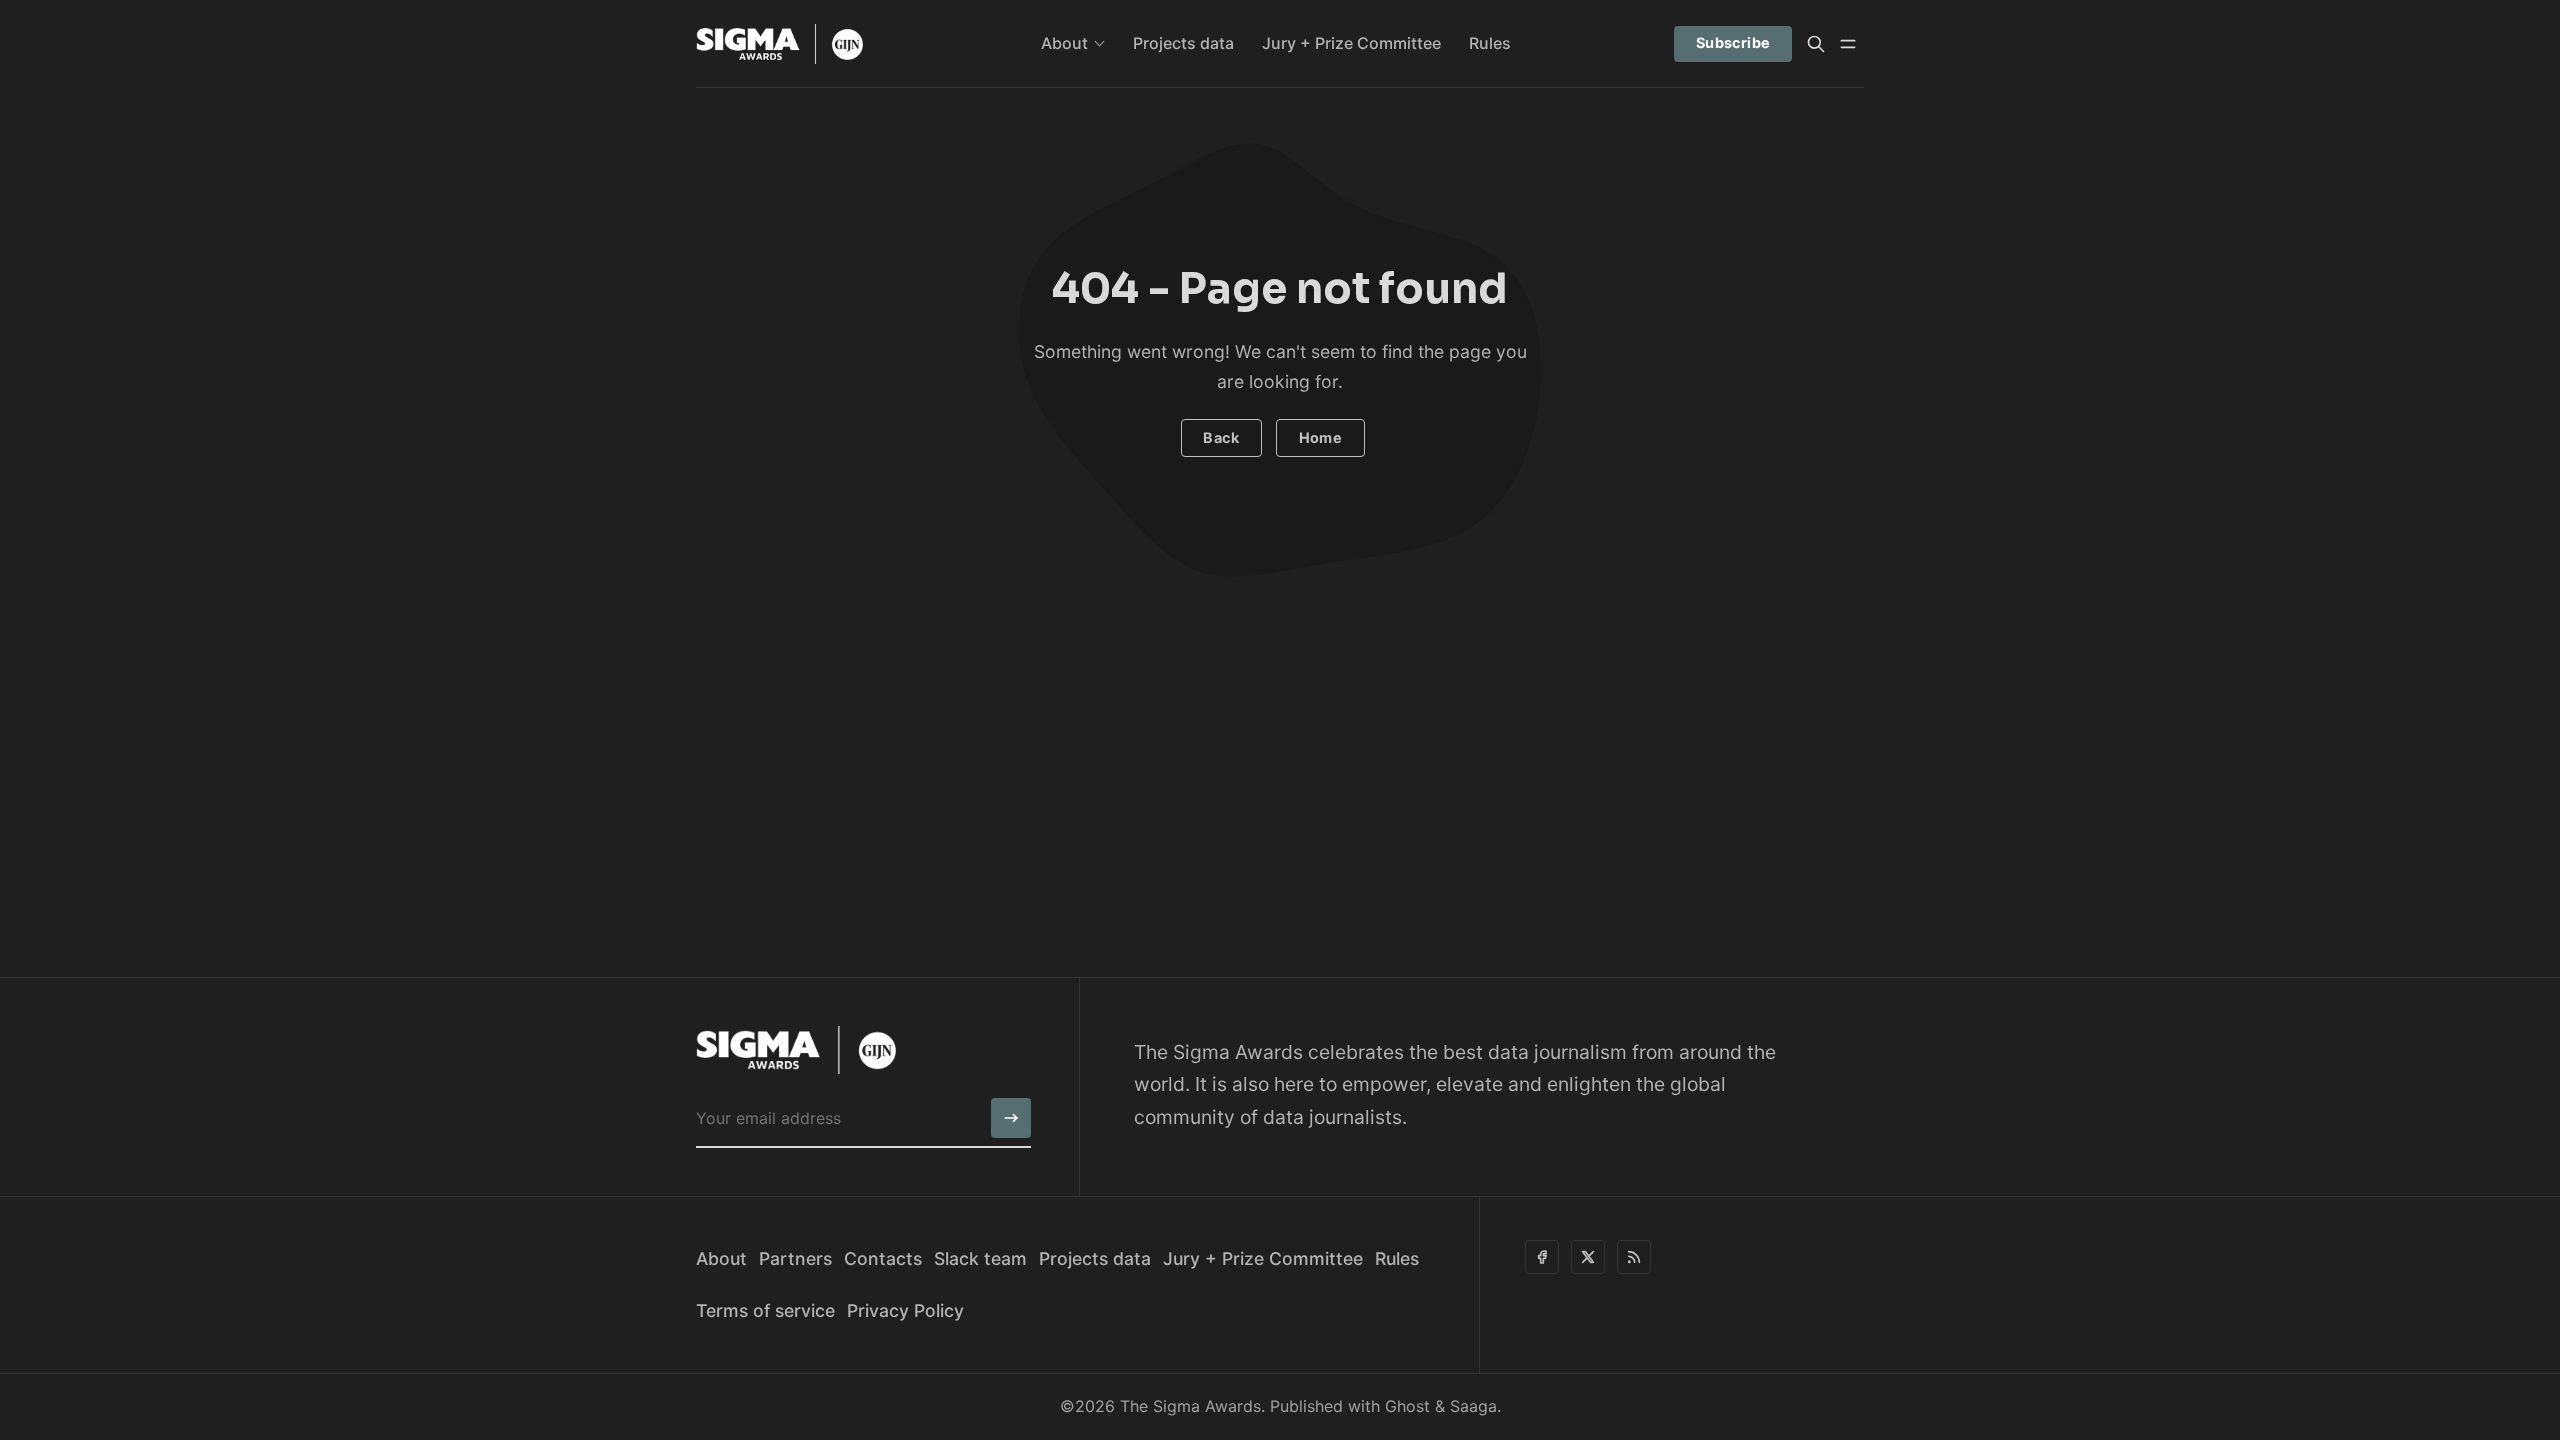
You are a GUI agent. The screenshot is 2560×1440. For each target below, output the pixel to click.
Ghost (1407, 1406)
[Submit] (1011, 1118)
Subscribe (1733, 42)
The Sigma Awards (1190, 1406)
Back (1221, 437)
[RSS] (1634, 1257)
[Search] (1816, 44)
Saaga (1473, 1406)
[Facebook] (1542, 1257)
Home (1321, 437)
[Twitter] (1588, 1257)
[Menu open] (1848, 44)
